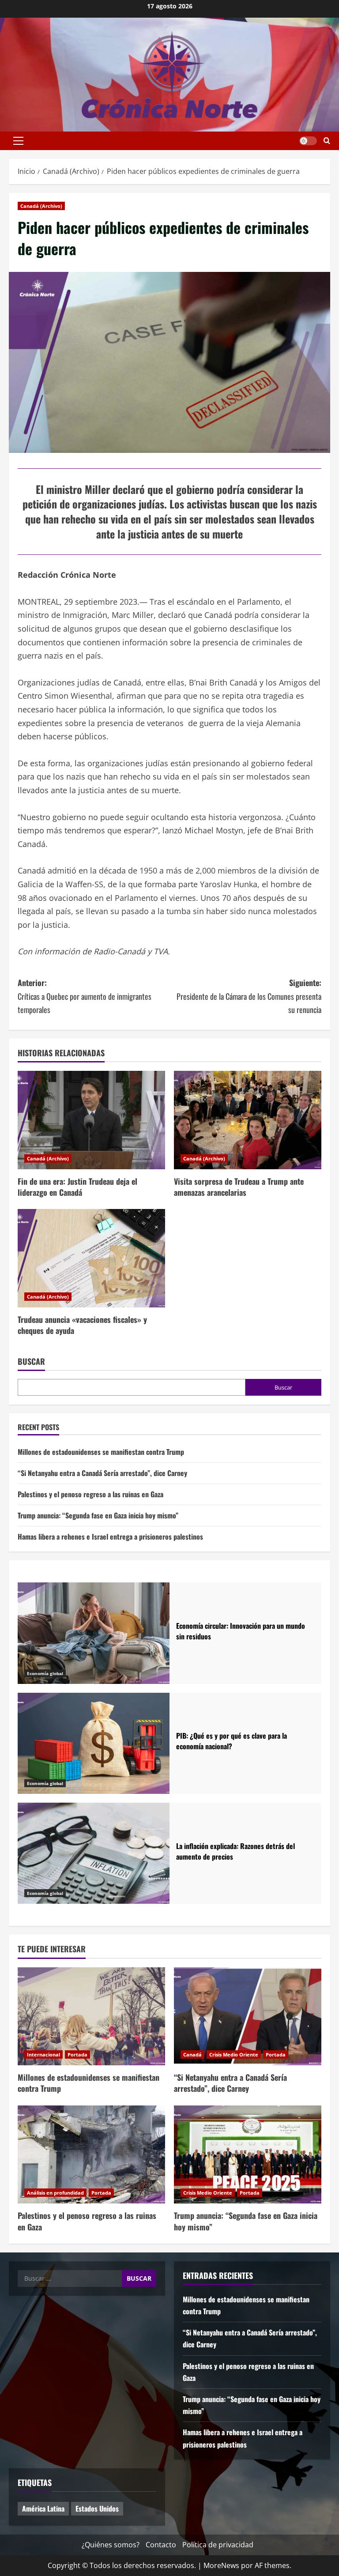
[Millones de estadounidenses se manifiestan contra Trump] (91, 2017)
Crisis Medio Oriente (234, 2054)
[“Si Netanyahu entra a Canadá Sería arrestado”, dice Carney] (248, 2017)
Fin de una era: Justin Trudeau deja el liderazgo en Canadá (77, 1187)
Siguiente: (249, 996)
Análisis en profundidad (55, 2193)
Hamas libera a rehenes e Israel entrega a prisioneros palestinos (110, 1537)
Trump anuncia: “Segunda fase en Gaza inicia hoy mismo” (98, 1515)
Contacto (161, 2545)
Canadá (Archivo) (41, 206)
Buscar (31, 1361)
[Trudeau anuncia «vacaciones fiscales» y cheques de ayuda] (91, 1258)
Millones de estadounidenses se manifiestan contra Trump (101, 1452)
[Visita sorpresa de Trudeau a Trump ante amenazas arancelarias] (248, 1120)
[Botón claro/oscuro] (308, 141)
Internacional (43, 2054)
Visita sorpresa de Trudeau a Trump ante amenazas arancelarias (239, 1187)
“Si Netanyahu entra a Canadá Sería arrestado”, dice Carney (102, 1473)
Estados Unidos (97, 2508)
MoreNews (221, 2565)
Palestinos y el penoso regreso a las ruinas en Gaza (90, 1494)
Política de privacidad (218, 2545)
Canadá (192, 2054)
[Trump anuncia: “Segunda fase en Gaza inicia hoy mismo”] (248, 2155)
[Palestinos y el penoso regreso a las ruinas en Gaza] (91, 2155)
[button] (18, 141)
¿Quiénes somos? (111, 2545)
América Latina (43, 2508)
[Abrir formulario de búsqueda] (327, 141)
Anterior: (85, 996)
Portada (77, 2054)
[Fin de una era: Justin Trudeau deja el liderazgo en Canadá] (91, 1120)
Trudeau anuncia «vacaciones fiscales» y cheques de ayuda (82, 1325)
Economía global (45, 1673)
